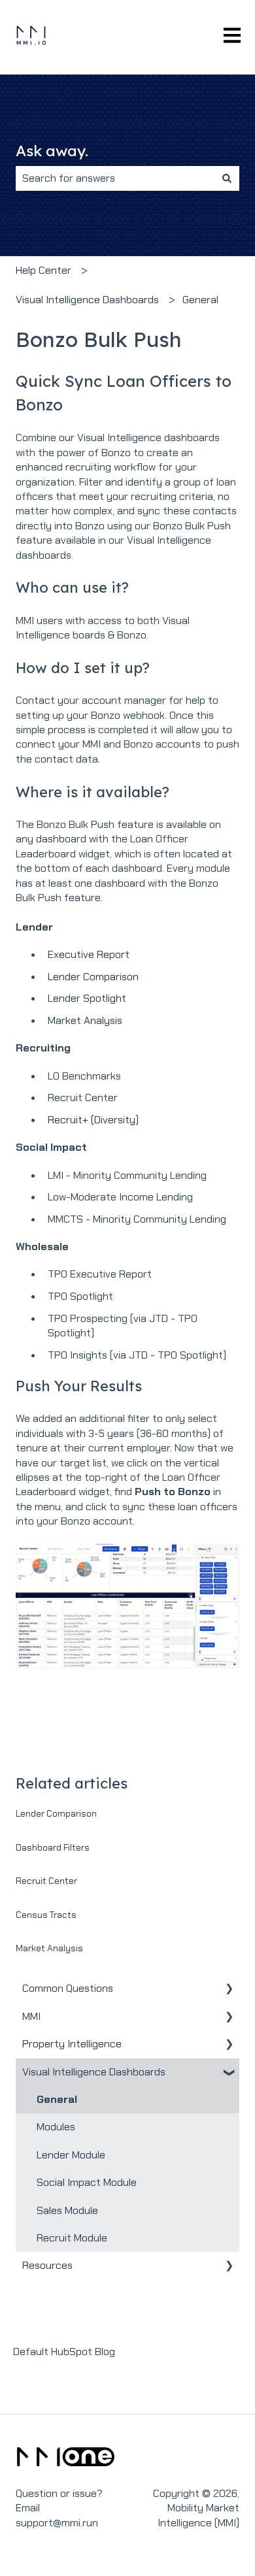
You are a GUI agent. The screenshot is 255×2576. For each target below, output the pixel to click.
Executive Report (89, 954)
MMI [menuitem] (31, 2016)
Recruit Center (46, 1881)
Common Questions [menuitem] (68, 1988)
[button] (229, 1990)
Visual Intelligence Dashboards (87, 300)
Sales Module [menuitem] (67, 2210)
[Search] (227, 178)
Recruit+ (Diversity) (93, 1120)
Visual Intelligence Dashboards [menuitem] (94, 2072)
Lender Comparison (93, 977)
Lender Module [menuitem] (71, 2155)
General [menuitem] (57, 2099)
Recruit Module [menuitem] (72, 2238)
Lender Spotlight (87, 998)
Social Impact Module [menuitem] (87, 2182)
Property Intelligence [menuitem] (72, 2044)
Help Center (43, 270)
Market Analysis (85, 1020)
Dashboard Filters (53, 1847)
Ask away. (52, 151)
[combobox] (115, 178)
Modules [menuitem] (56, 2127)
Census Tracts (46, 1915)
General (200, 300)
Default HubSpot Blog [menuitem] (64, 2352)
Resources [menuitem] (47, 2265)
